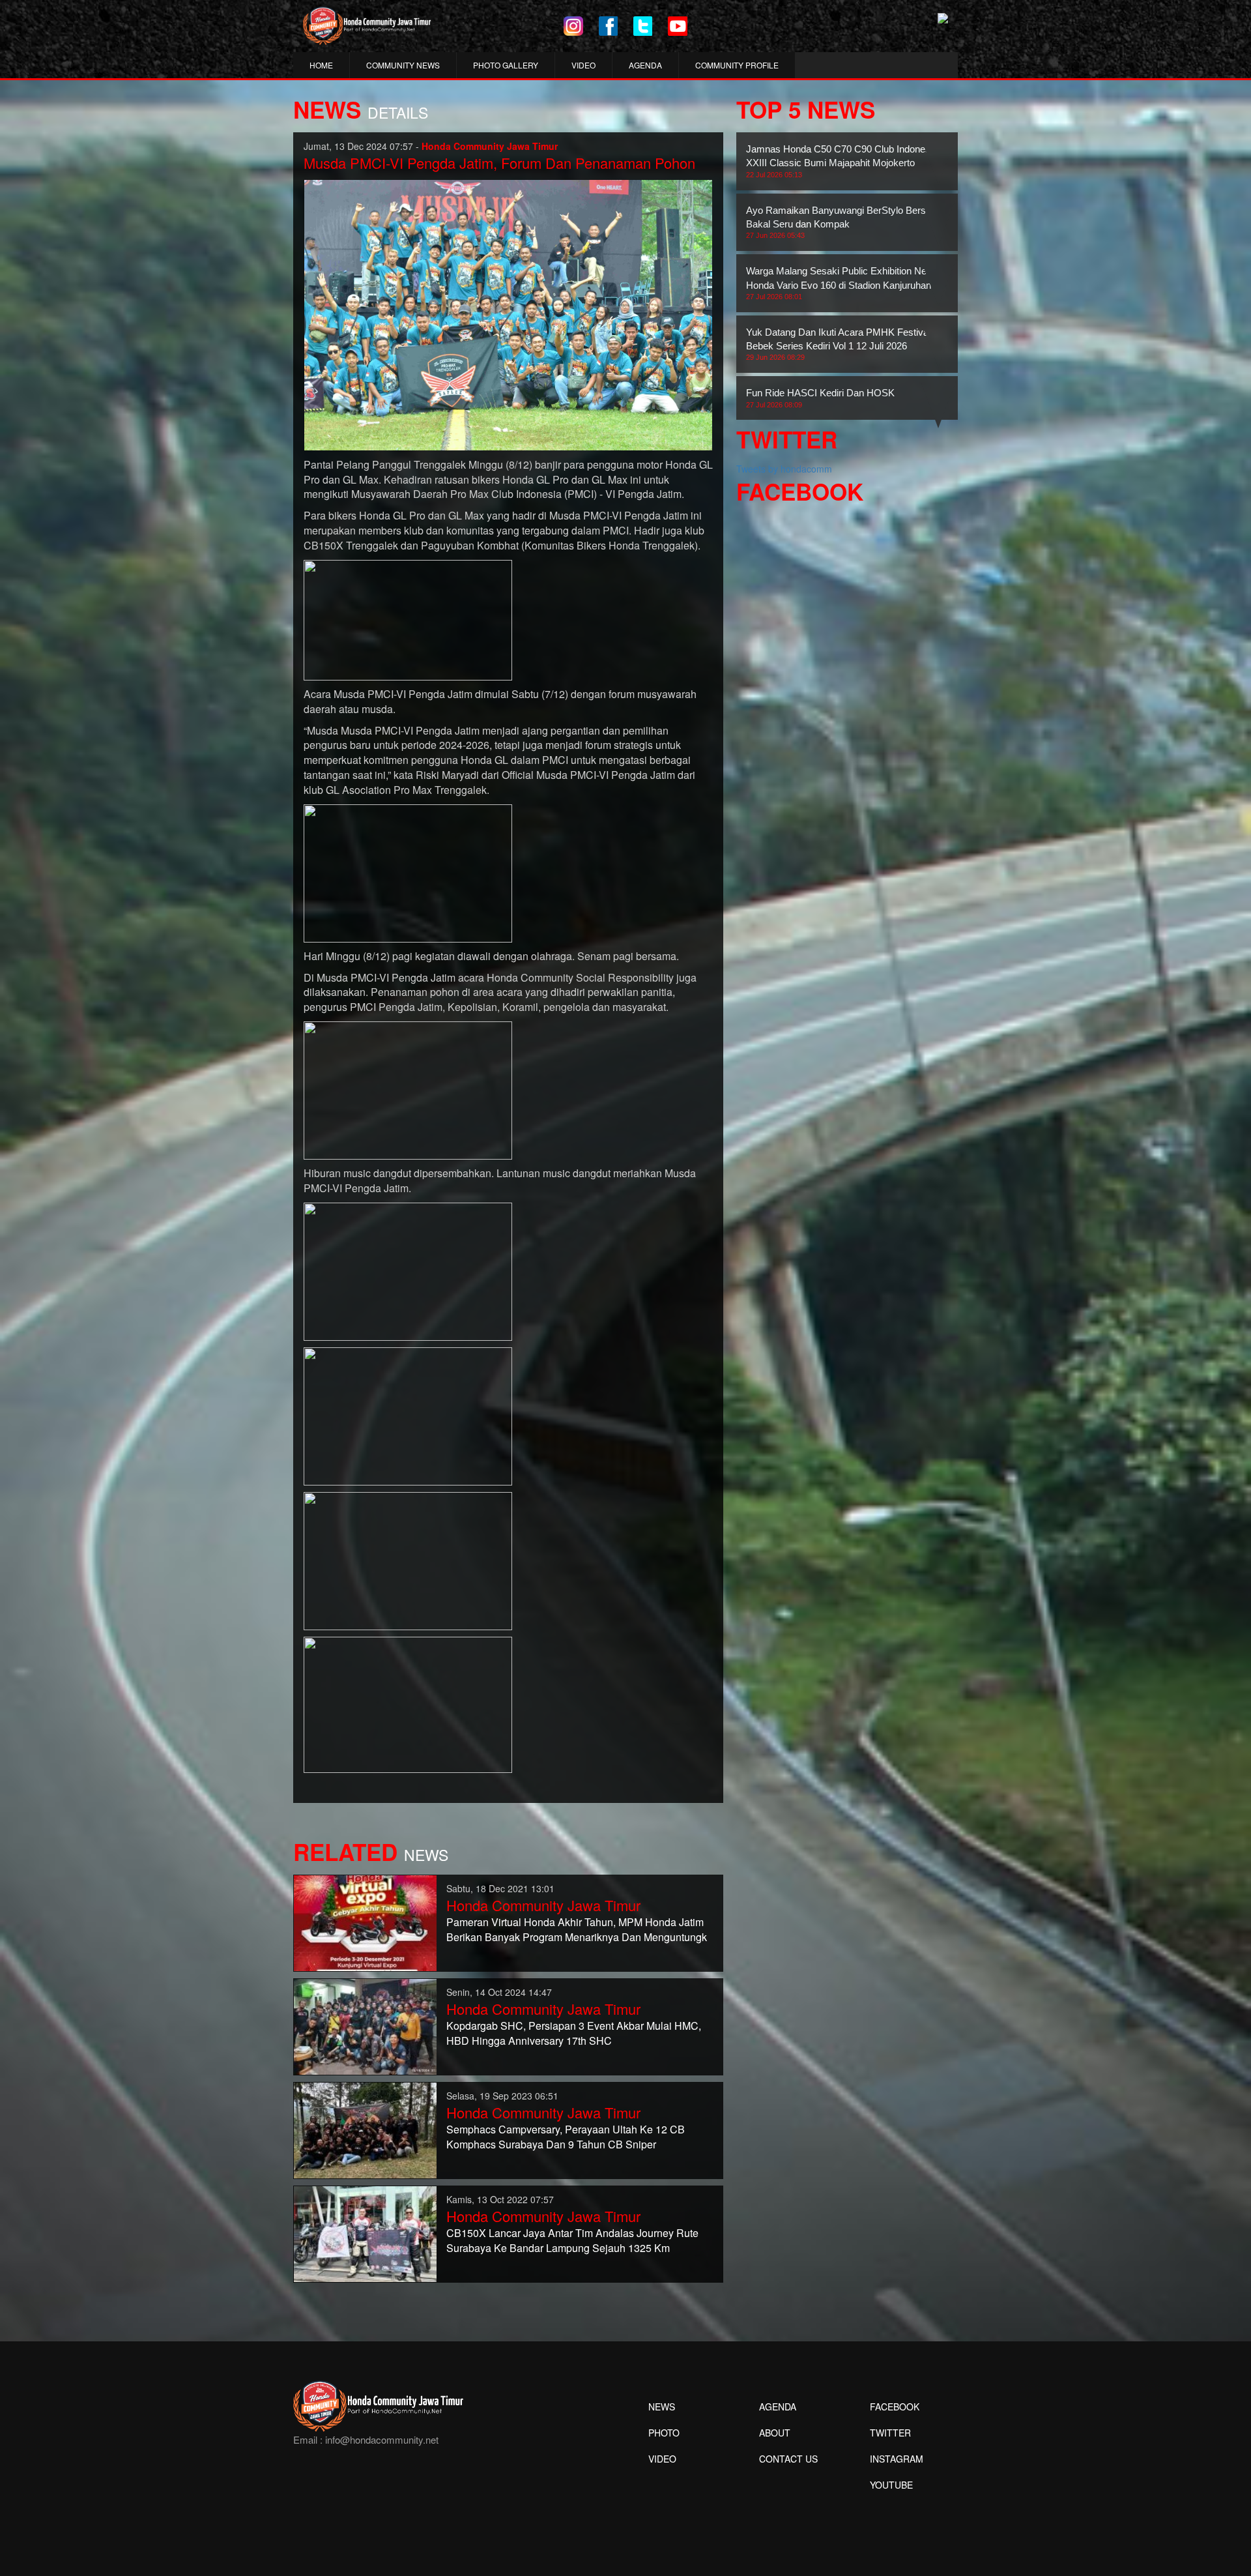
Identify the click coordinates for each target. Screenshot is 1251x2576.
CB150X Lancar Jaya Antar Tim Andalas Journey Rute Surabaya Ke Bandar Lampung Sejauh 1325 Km (572, 2240)
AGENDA (645, 65)
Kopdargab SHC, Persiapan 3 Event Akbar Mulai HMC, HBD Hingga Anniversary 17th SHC (574, 2033)
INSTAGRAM (897, 2459)
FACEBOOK (895, 2407)
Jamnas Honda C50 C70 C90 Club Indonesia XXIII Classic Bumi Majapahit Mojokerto (842, 161)
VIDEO (583, 65)
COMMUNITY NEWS (403, 65)
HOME (321, 65)
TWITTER (890, 2433)
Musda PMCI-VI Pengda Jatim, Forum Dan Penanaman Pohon (499, 163)
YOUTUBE (891, 2485)
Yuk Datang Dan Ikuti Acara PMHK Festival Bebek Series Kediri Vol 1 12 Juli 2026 (838, 344)
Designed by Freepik (890, 2504)
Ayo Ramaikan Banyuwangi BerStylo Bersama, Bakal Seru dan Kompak (847, 222)
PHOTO (664, 2433)
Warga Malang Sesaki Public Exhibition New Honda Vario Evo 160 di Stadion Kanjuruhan (840, 283)
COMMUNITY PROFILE (737, 65)
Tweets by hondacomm (784, 469)
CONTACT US (788, 2459)
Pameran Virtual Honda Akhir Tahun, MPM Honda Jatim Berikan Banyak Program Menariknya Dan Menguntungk (577, 1929)
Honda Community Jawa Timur (543, 1905)
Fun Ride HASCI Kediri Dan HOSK (820, 398)
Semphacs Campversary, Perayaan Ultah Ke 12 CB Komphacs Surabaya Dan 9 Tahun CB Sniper (566, 2137)
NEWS (662, 2407)
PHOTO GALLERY (506, 65)
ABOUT (775, 2433)
